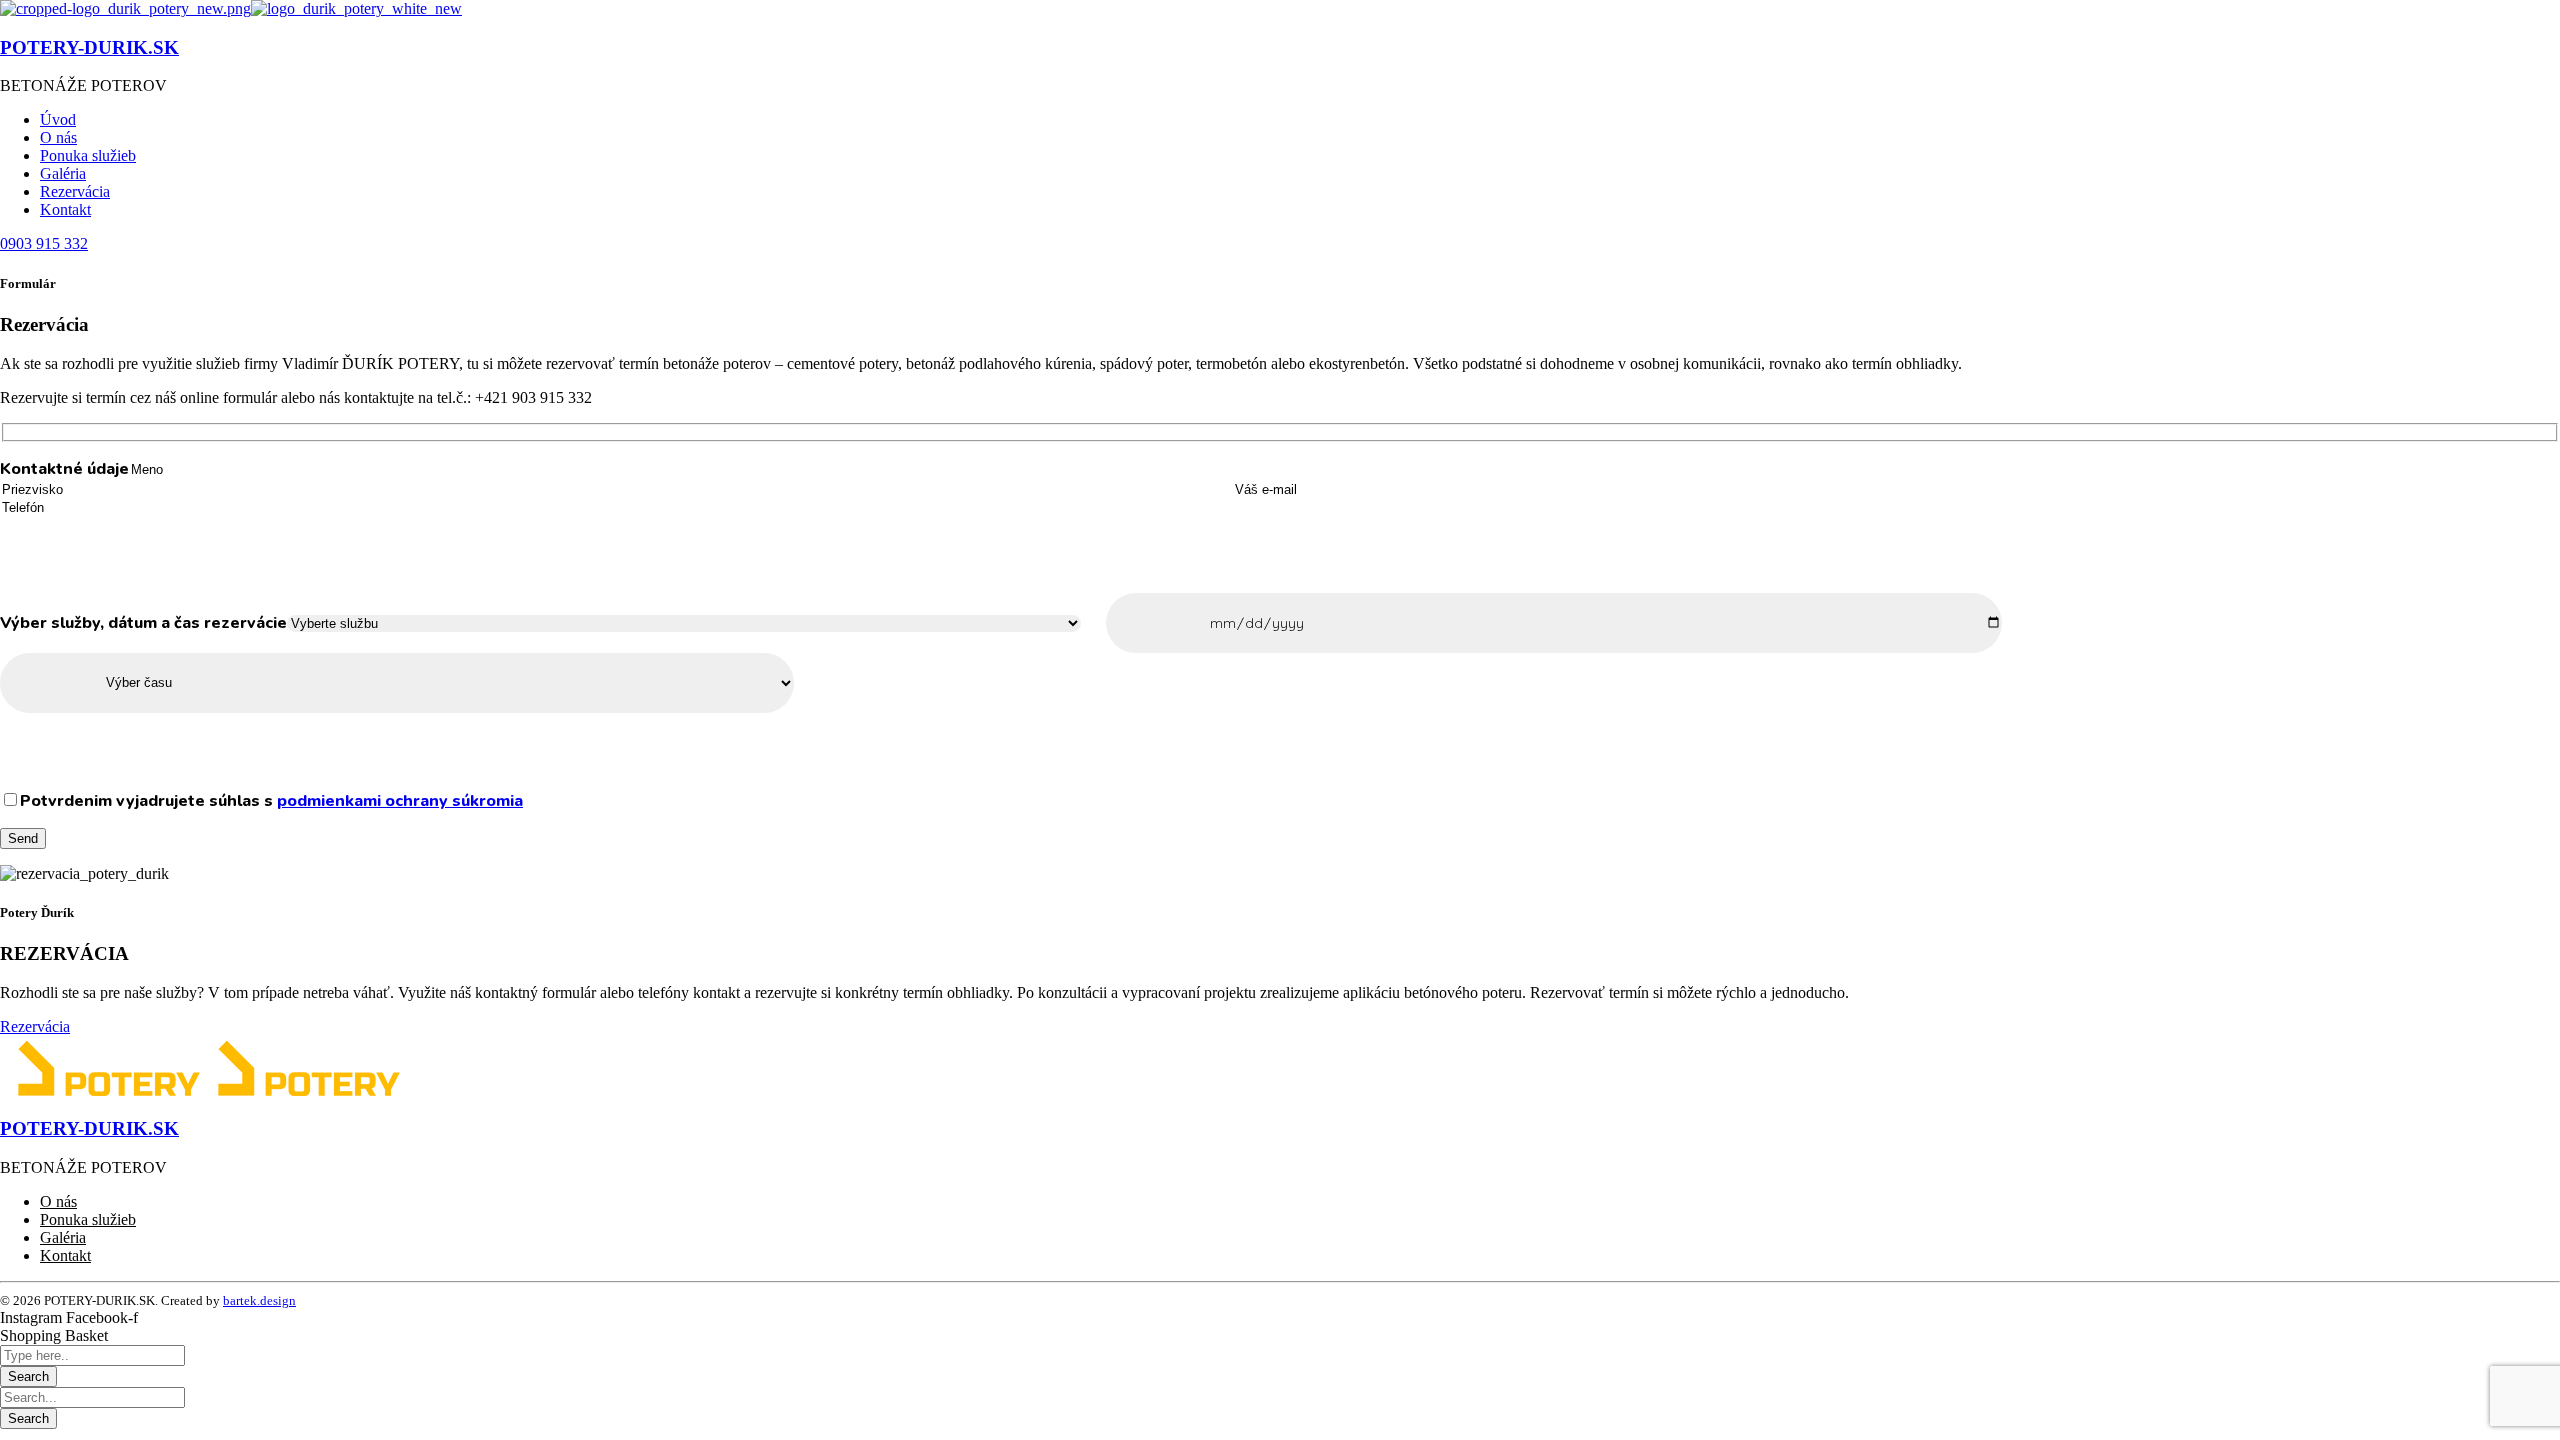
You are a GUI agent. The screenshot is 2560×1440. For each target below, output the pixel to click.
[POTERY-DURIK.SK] (125, 8)
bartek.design (259, 1300)
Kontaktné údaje (64, 469)
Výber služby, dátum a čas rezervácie (143, 623)
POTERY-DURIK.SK (89, 47)
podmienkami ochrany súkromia (400, 801)
